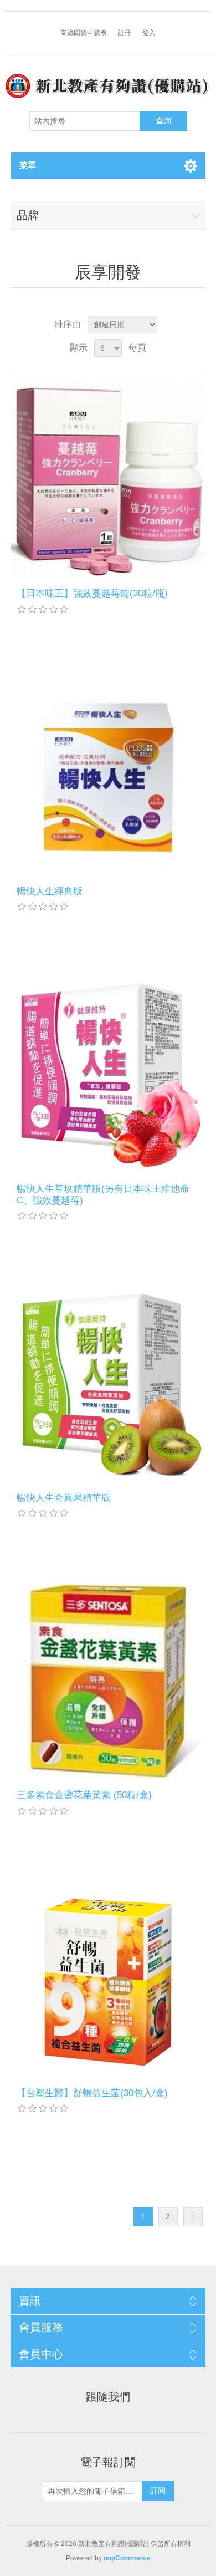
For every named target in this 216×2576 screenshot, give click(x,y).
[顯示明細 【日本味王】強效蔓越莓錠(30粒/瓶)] (108, 480)
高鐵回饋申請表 (84, 33)
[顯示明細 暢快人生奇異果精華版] (108, 1384)
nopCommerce (127, 2558)
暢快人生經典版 (50, 891)
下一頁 (193, 2217)
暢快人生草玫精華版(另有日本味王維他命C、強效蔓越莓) (103, 1194)
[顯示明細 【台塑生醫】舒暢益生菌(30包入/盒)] (108, 1979)
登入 (149, 33)
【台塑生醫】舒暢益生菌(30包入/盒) (92, 2093)
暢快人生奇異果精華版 (64, 1498)
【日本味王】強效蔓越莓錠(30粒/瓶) (92, 593)
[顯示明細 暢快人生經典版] (108, 778)
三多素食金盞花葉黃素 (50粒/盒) (84, 1795)
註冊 (125, 33)
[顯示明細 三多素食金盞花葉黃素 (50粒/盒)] (108, 1681)
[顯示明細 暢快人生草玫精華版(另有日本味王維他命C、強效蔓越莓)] (108, 1075)
